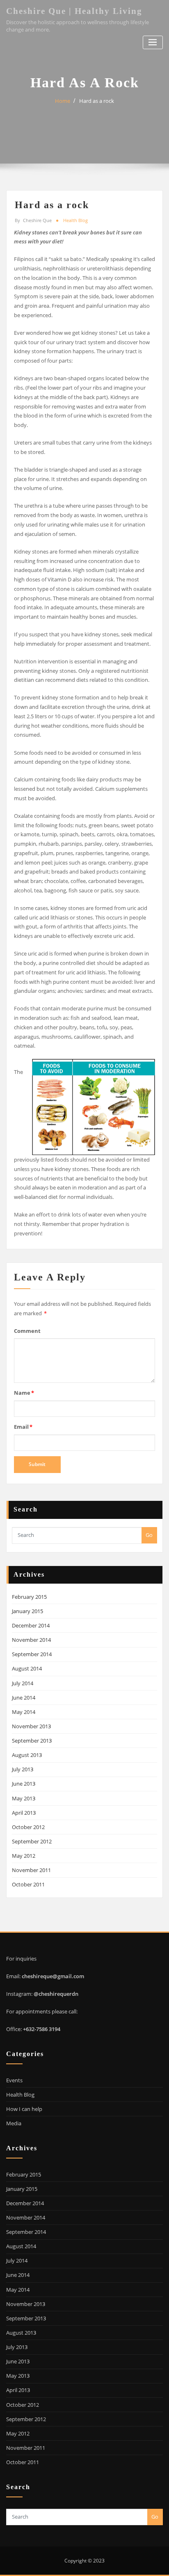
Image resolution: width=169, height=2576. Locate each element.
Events (14, 2080)
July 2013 (23, 1769)
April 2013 (24, 1813)
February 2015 (29, 1597)
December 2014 (31, 1625)
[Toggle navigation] (153, 42)
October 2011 (28, 1884)
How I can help (24, 2109)
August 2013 (27, 1755)
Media (14, 2123)
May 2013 (24, 1798)
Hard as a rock (97, 101)
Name (24, 1393)
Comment (27, 1331)
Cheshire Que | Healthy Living (74, 11)
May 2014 (24, 1712)
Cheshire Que (33, 220)
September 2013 (32, 1741)
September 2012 (32, 1841)
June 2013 (24, 1784)
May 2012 (24, 1856)
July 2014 (23, 1683)
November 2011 (31, 1870)
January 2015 (27, 1611)
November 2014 (31, 1640)
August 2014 (27, 1668)
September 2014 (32, 1654)
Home (63, 101)
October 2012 (28, 1827)
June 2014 (24, 1698)
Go (149, 1535)
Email (23, 1427)
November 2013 (31, 1726)
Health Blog (75, 220)
